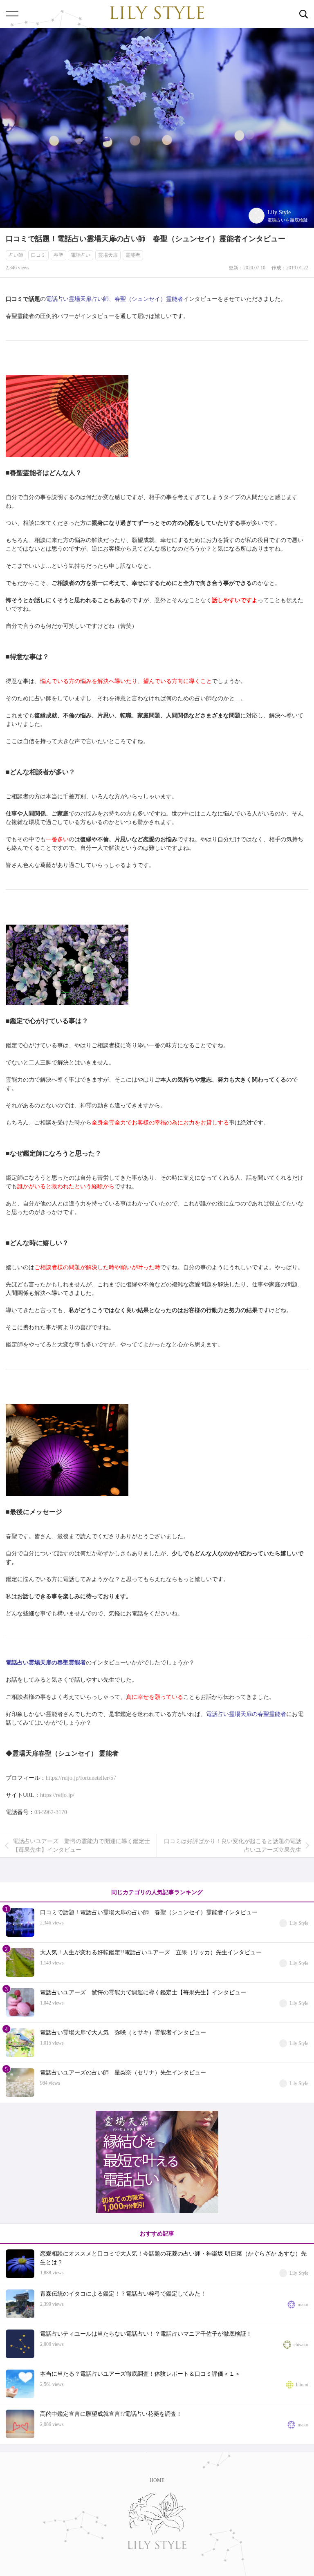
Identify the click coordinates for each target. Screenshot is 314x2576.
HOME (157, 2480)
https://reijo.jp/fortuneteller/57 (81, 1778)
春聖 (58, 255)
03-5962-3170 (51, 1812)
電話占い (81, 255)
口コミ (38, 255)
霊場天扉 (108, 255)
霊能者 (133, 255)
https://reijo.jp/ (57, 1795)
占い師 (16, 255)
